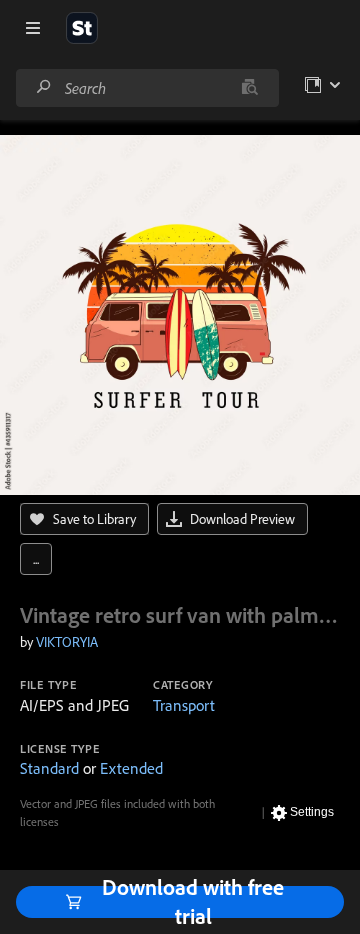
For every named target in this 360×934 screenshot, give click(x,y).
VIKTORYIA (67, 642)
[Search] (44, 87)
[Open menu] (33, 28)
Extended (131, 768)
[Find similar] (249, 88)
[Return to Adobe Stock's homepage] (82, 28)
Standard (49, 768)
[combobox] (147, 88)
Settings (312, 812)
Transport (184, 705)
